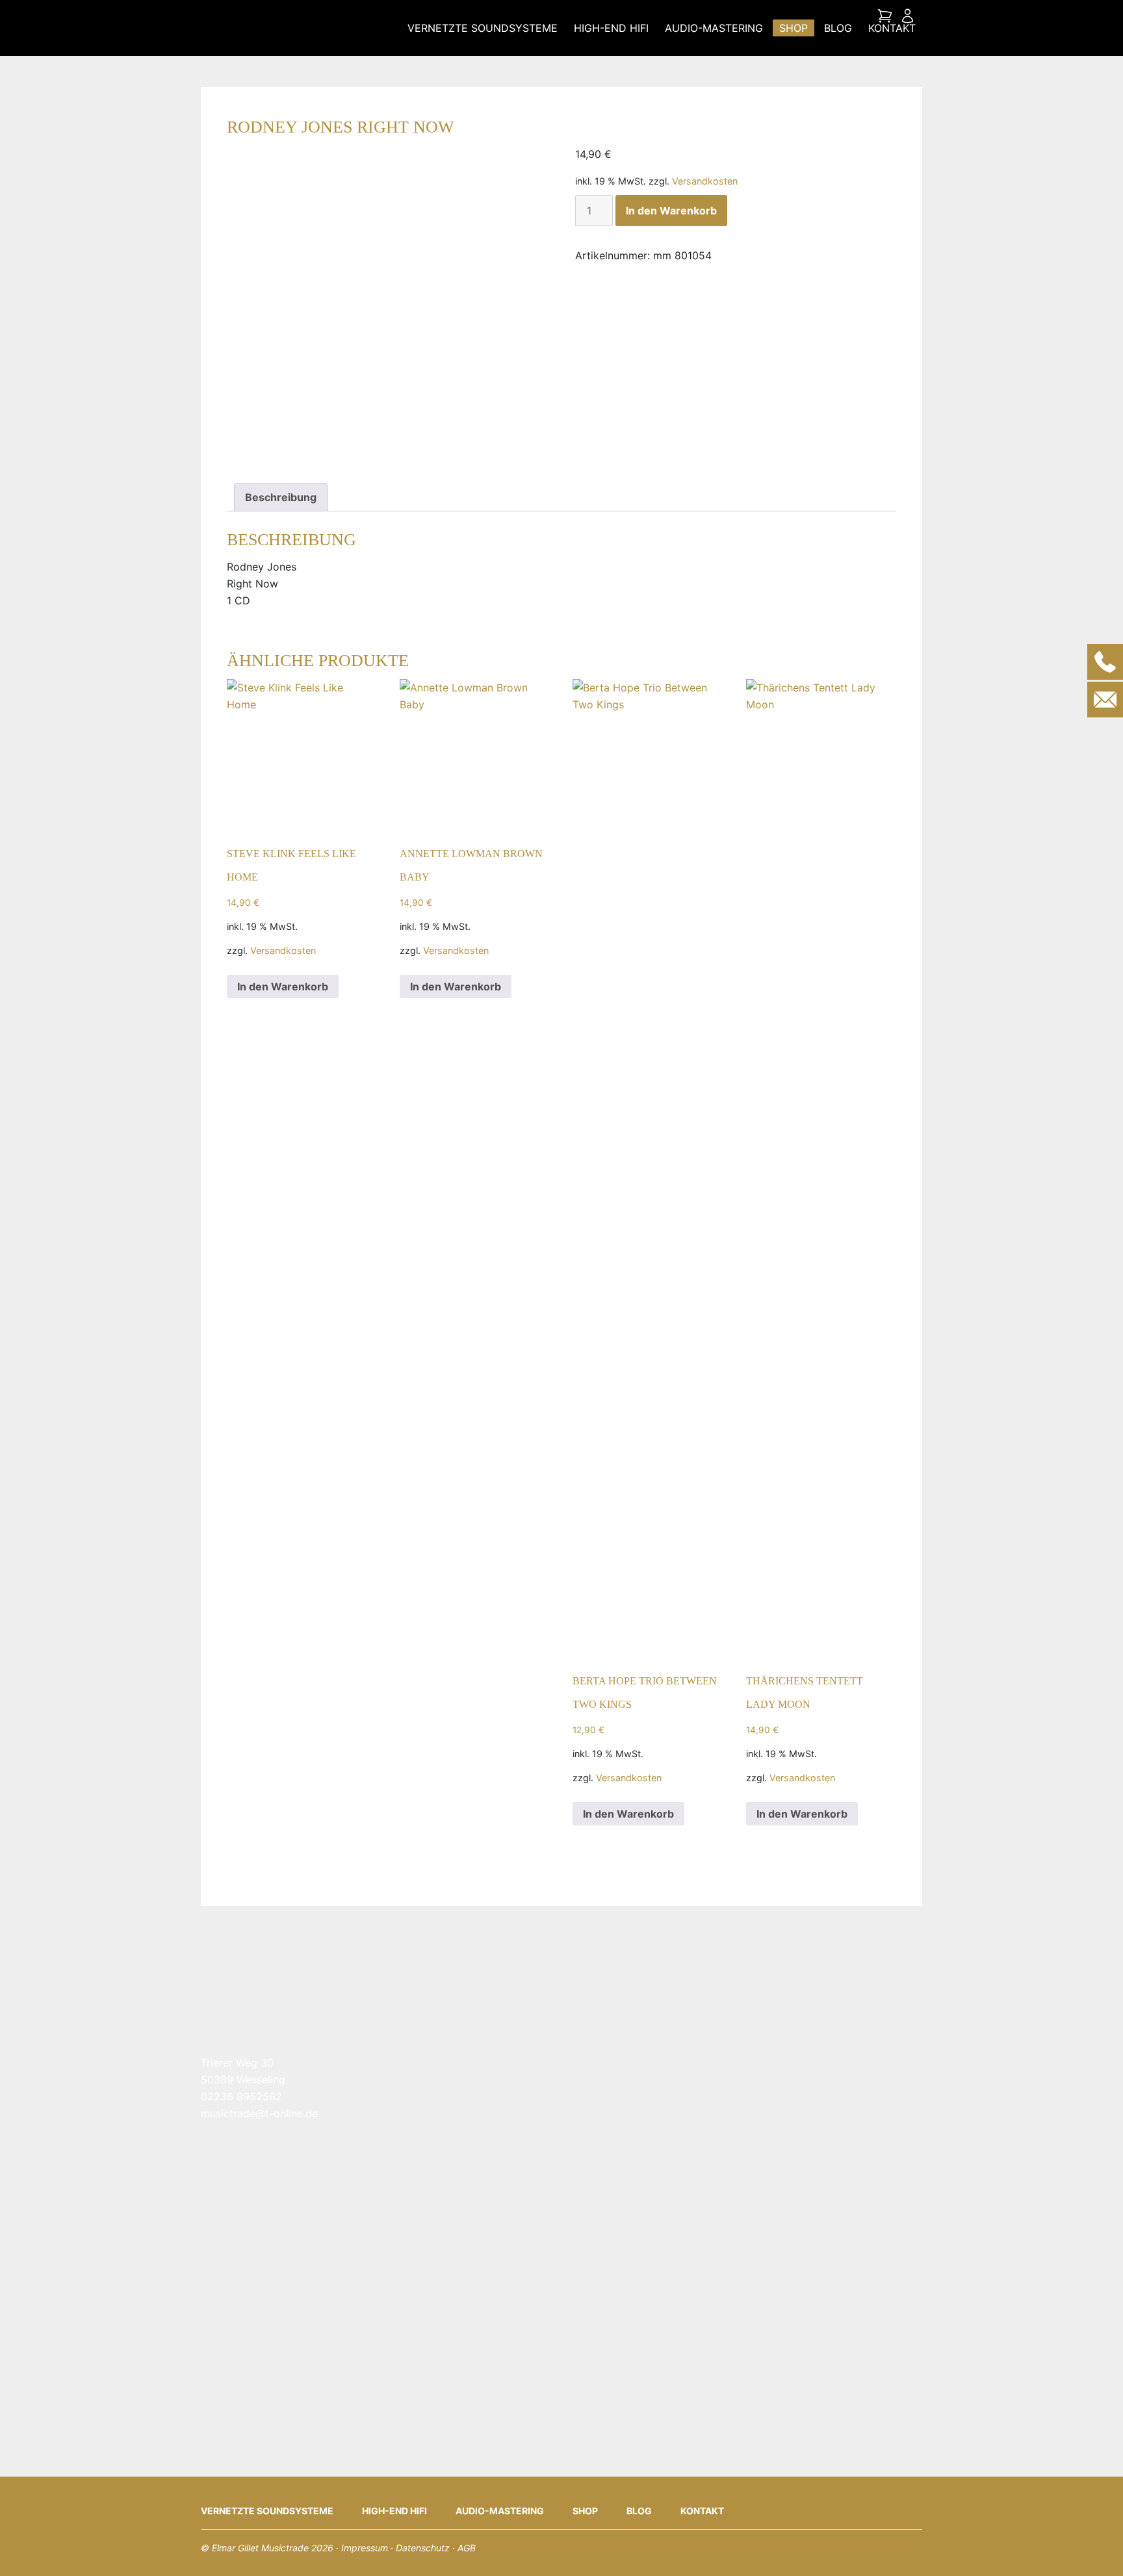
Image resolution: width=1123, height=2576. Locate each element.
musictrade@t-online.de (259, 2113)
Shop (794, 28)
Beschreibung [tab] (281, 497)
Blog (838, 28)
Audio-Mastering (714, 28)
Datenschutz (423, 2548)
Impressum (365, 2548)
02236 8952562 (241, 2096)
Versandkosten (705, 181)
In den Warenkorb (671, 211)
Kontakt (892, 28)
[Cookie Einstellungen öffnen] (29, 2546)
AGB (467, 2548)
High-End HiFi (611, 28)
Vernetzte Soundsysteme (483, 28)
